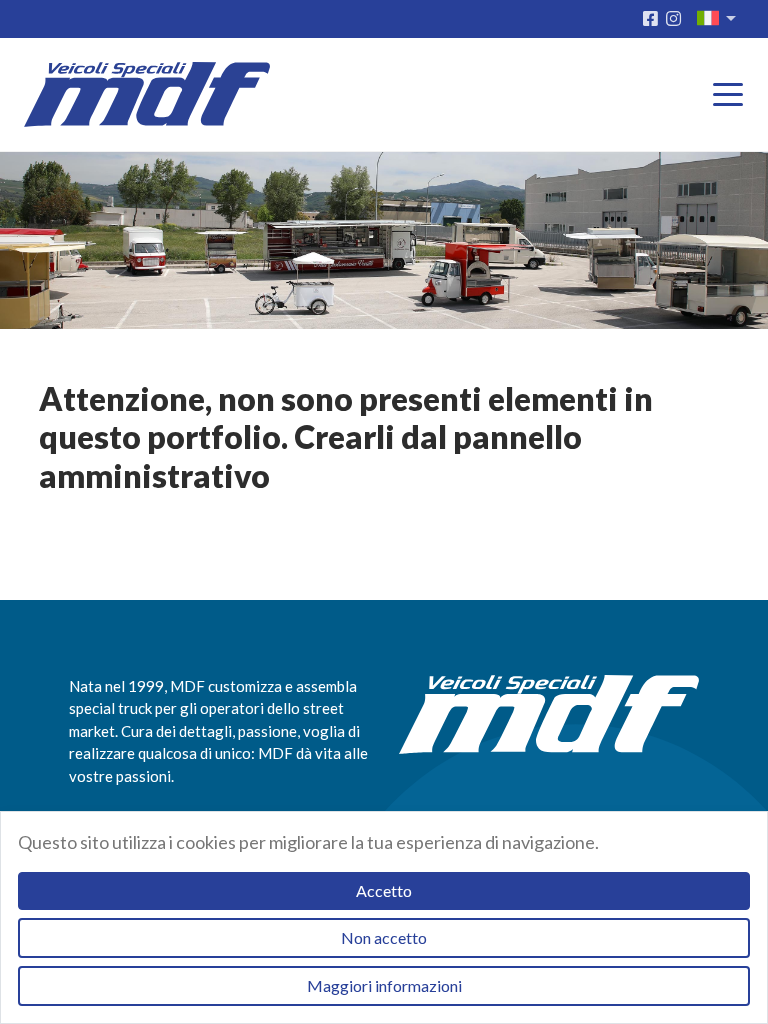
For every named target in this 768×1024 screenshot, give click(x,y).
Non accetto (384, 937)
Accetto (384, 890)
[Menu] (733, 96)
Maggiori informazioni (384, 985)
